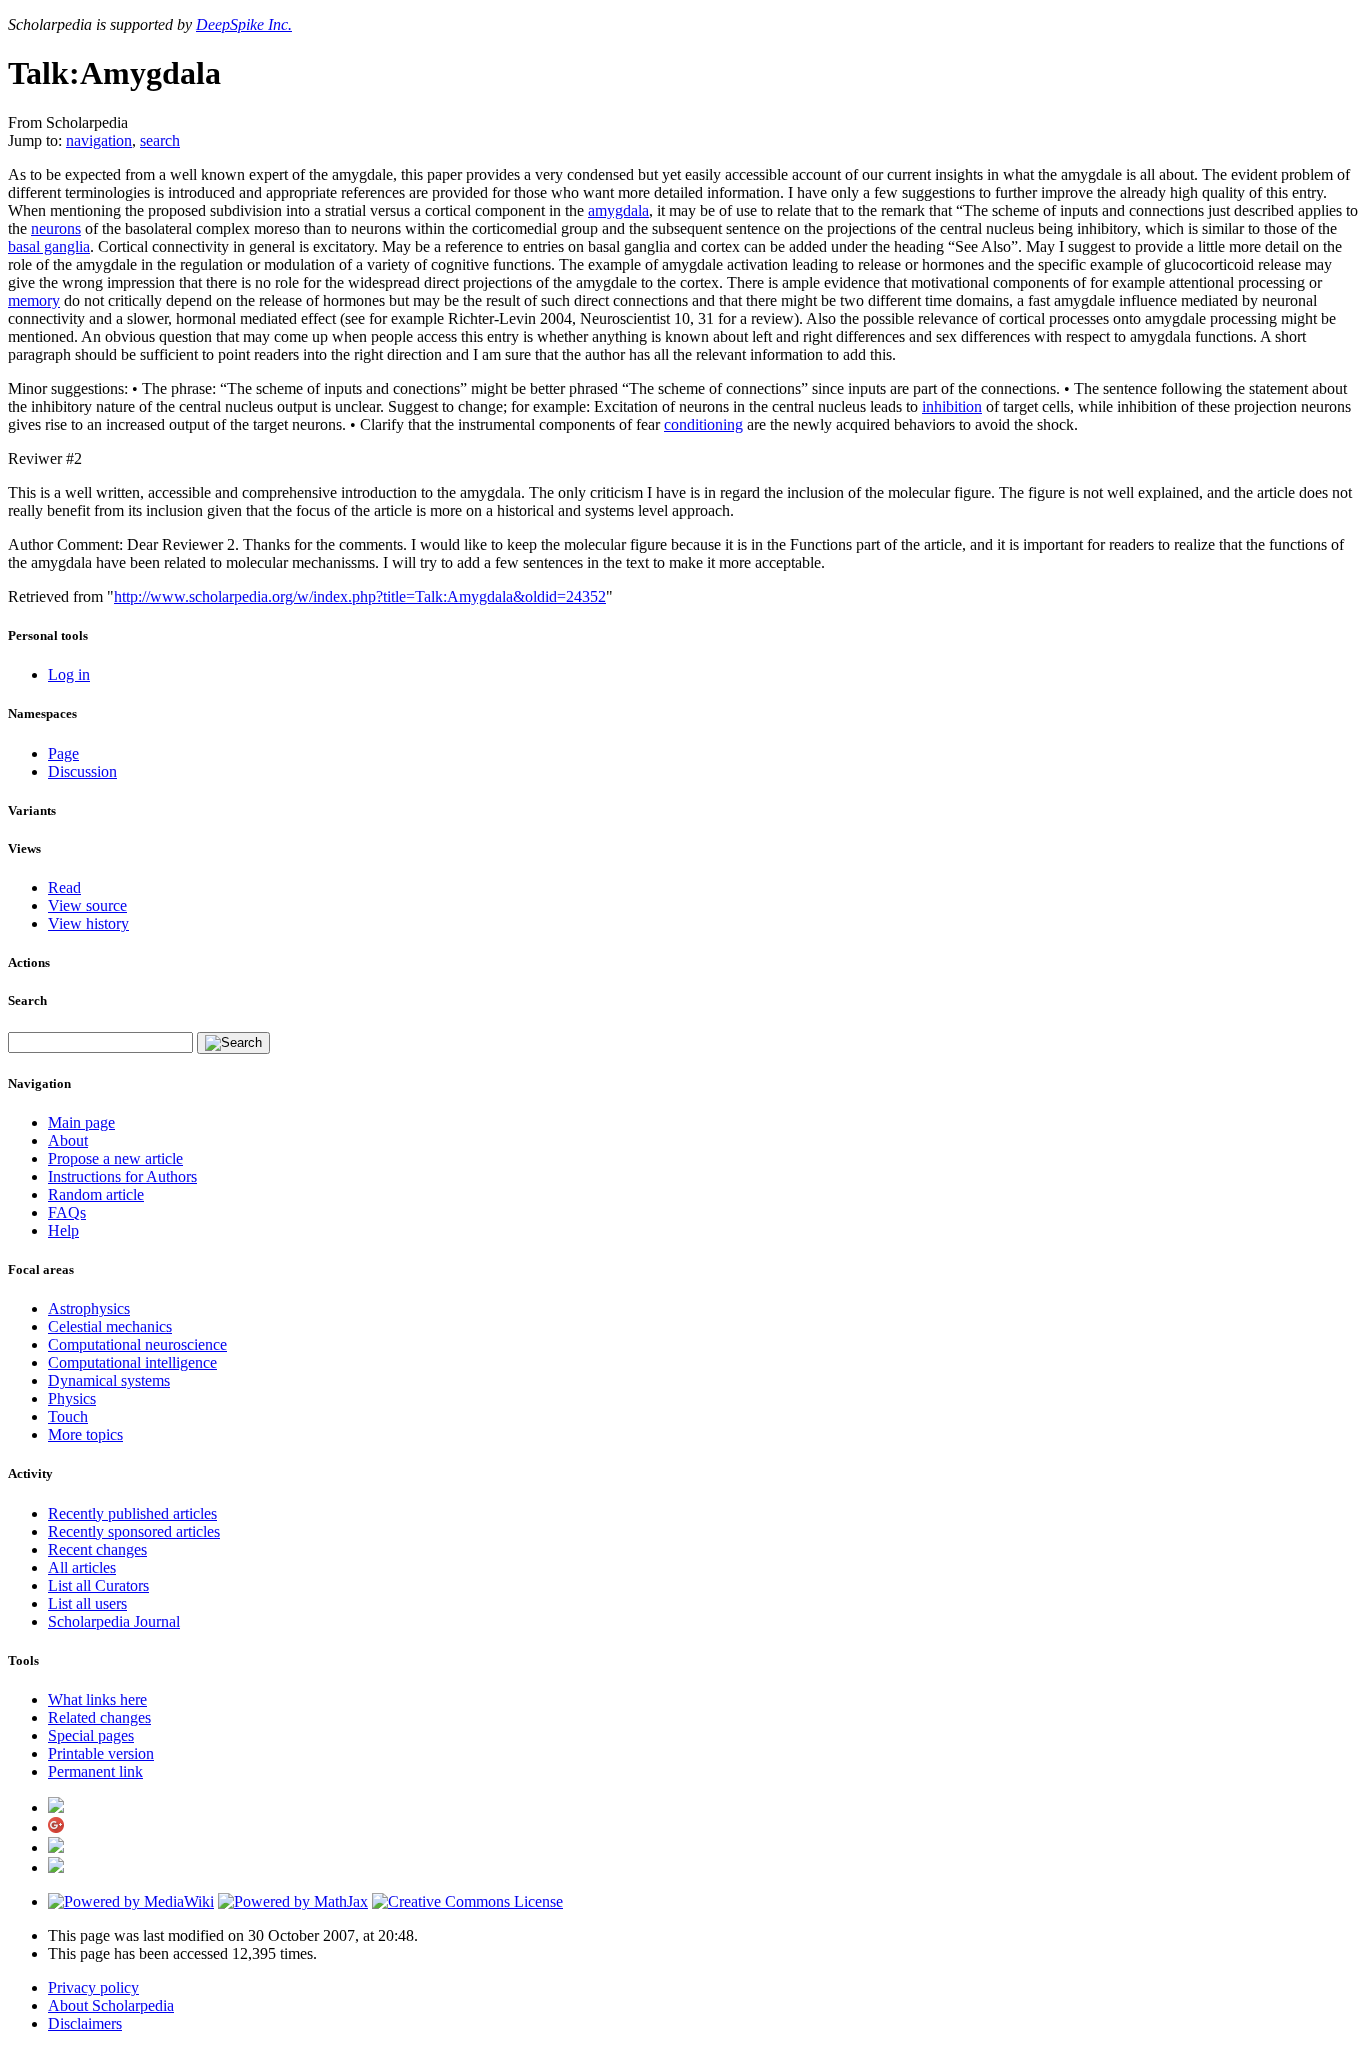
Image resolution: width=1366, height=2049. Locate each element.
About (68, 1140)
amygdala (618, 210)
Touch (68, 1416)
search (160, 140)
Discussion (82, 771)
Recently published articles (132, 1513)
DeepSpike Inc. (244, 24)
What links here (97, 1699)
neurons (56, 228)
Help (63, 1230)
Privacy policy (93, 1987)
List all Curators (98, 1585)
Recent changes (97, 1549)
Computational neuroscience (137, 1344)
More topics (85, 1434)
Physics (72, 1398)
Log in (69, 674)
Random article (96, 1194)
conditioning (703, 424)
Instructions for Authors (122, 1176)
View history (88, 923)
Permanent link (95, 1771)
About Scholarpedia (111, 2005)
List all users (87, 1603)
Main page (81, 1122)
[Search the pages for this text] (233, 1043)
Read (64, 887)
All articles (82, 1567)
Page (63, 753)
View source (87, 905)
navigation (99, 140)
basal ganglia (49, 246)
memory (34, 300)
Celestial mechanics (110, 1326)
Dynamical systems (109, 1380)
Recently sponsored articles (134, 1531)
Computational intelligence (132, 1362)
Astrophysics (89, 1308)
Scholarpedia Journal (114, 1621)
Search (27, 1000)
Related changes (99, 1717)
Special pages (91, 1735)
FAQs (67, 1212)
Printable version (101, 1753)
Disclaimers (85, 2023)
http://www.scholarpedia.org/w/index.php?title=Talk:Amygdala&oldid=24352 (360, 596)
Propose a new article (115, 1158)
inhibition (952, 406)
